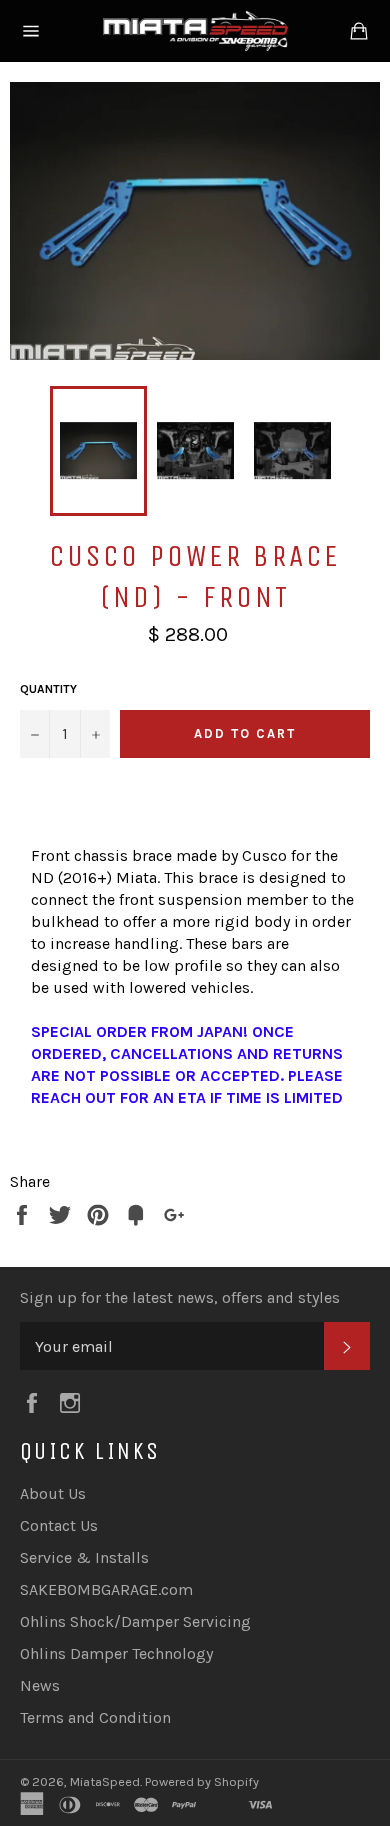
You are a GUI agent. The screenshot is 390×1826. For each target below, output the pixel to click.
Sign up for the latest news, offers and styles (180, 1297)
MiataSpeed (105, 1781)
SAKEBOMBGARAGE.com (106, 1589)
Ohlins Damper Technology (116, 1653)
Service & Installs (84, 1557)
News (40, 1685)
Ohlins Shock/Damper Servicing (135, 1621)
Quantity (48, 689)
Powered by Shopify (202, 1781)
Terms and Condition (95, 1717)
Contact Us (59, 1525)
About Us (53, 1493)
